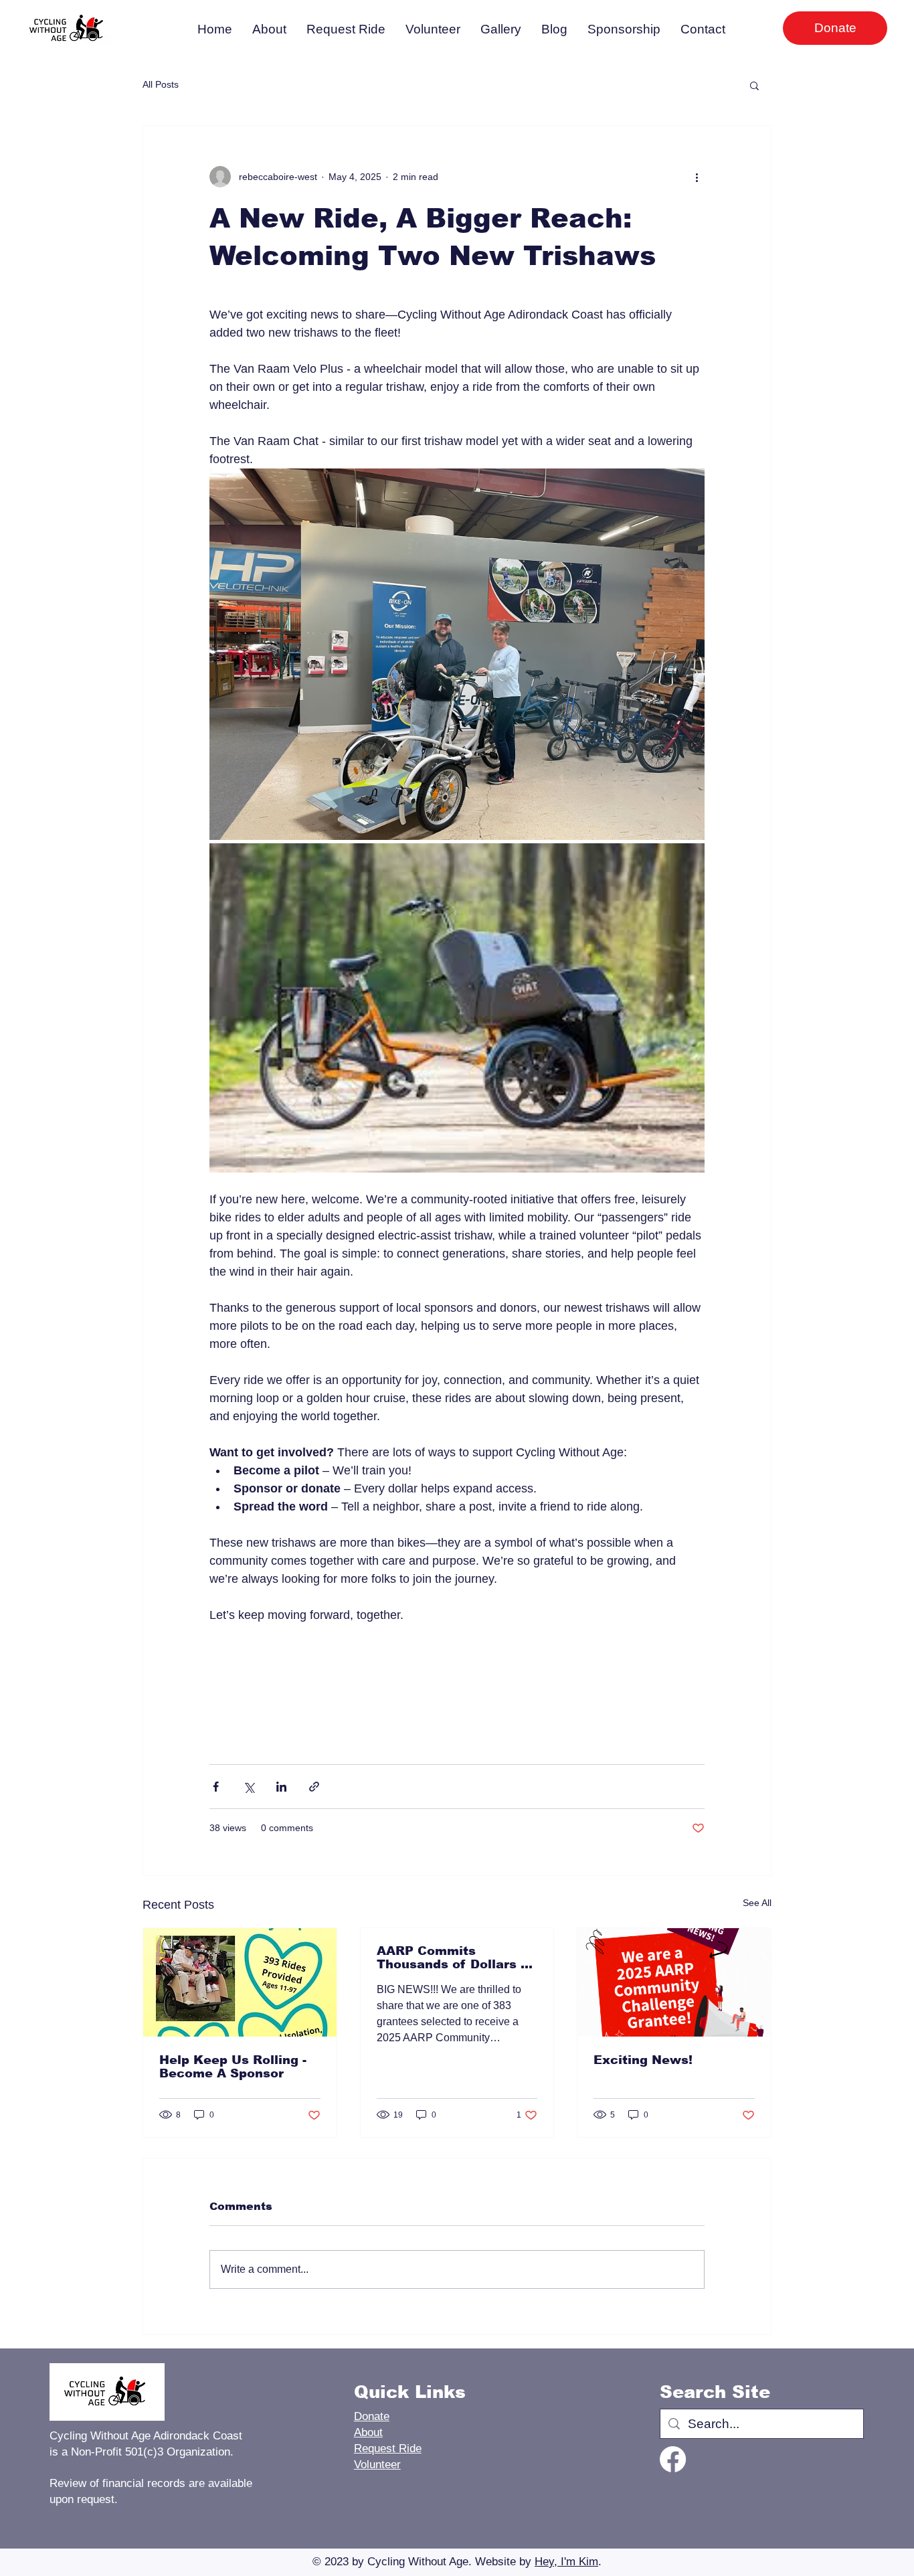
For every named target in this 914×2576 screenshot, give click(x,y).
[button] (754, 85)
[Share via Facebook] (216, 1787)
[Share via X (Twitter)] (249, 1787)
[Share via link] (314, 1787)
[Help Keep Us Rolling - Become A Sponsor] (240, 1982)
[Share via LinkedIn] (281, 1787)
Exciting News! (643, 2060)
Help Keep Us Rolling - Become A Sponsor (233, 2067)
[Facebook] (673, 2459)
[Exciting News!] (674, 1982)
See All (757, 1903)
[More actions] (697, 177)
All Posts (161, 84)
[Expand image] (457, 654)
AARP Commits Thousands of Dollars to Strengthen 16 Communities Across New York (455, 1958)
